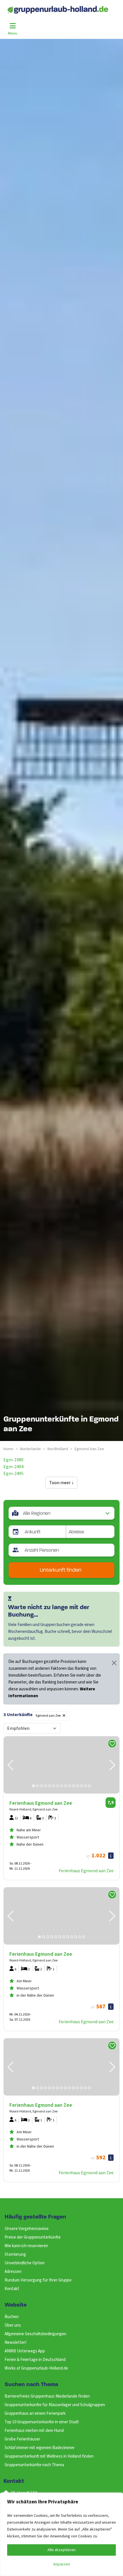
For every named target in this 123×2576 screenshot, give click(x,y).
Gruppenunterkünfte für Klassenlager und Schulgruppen (55, 2405)
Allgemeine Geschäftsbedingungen (35, 2334)
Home (8, 1449)
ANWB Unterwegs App (25, 2351)
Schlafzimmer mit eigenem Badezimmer (40, 2448)
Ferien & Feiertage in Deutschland (35, 2360)
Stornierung (15, 2254)
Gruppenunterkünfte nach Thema (34, 2465)
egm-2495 (13, 1474)
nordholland (58, 1449)
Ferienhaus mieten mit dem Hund (34, 2431)
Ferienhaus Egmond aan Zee (86, 1871)
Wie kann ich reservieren (26, 2246)
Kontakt (12, 2289)
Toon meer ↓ (61, 1483)
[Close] (114, 1663)
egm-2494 (13, 1467)
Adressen (13, 2272)
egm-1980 (13, 1460)
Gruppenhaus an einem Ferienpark (35, 2413)
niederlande (30, 1449)
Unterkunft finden (61, 1570)
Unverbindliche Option (25, 2263)
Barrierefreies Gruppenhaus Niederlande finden (47, 2396)
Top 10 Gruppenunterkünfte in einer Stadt (42, 2422)
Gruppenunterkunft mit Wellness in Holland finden (49, 2456)
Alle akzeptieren (61, 2550)
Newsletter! (15, 2343)
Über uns (13, 2325)
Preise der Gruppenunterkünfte (33, 2237)
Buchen (12, 2317)
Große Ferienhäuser (22, 2439)
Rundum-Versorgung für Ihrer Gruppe (38, 2280)
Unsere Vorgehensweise (27, 2229)
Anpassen (62, 2564)
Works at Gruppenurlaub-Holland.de (36, 2368)
